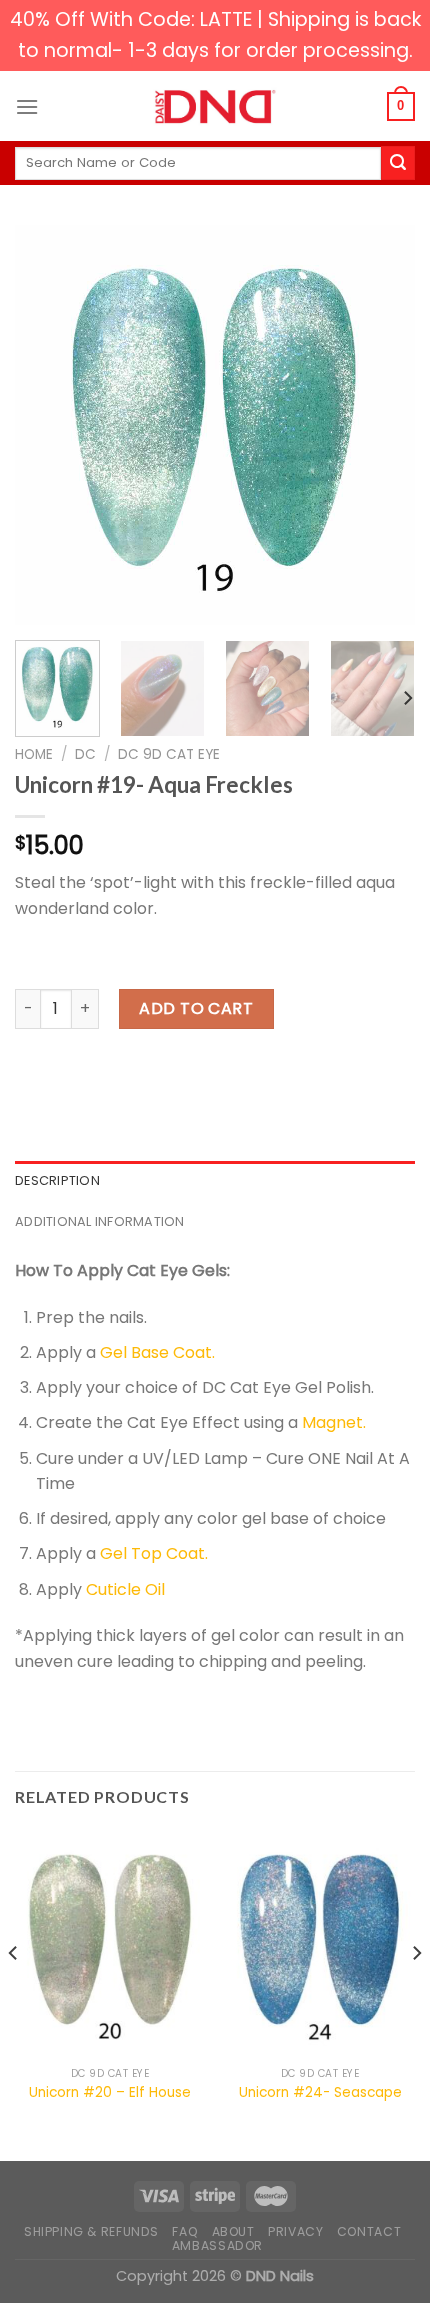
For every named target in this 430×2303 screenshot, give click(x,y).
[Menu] (27, 106)
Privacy (295, 2231)
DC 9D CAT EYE (169, 754)
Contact (369, 2231)
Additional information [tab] (100, 1221)
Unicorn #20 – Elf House (110, 2093)
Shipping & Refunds (91, 2231)
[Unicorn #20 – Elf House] (110, 1944)
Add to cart (196, 1008)
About (233, 2231)
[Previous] (48, 425)
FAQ (185, 2231)
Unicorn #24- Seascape (320, 2093)
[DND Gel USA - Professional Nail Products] (215, 107)
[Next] (382, 425)
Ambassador (217, 2245)
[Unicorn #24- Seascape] (320, 1944)
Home (34, 754)
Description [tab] (57, 1180)
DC (85, 754)
